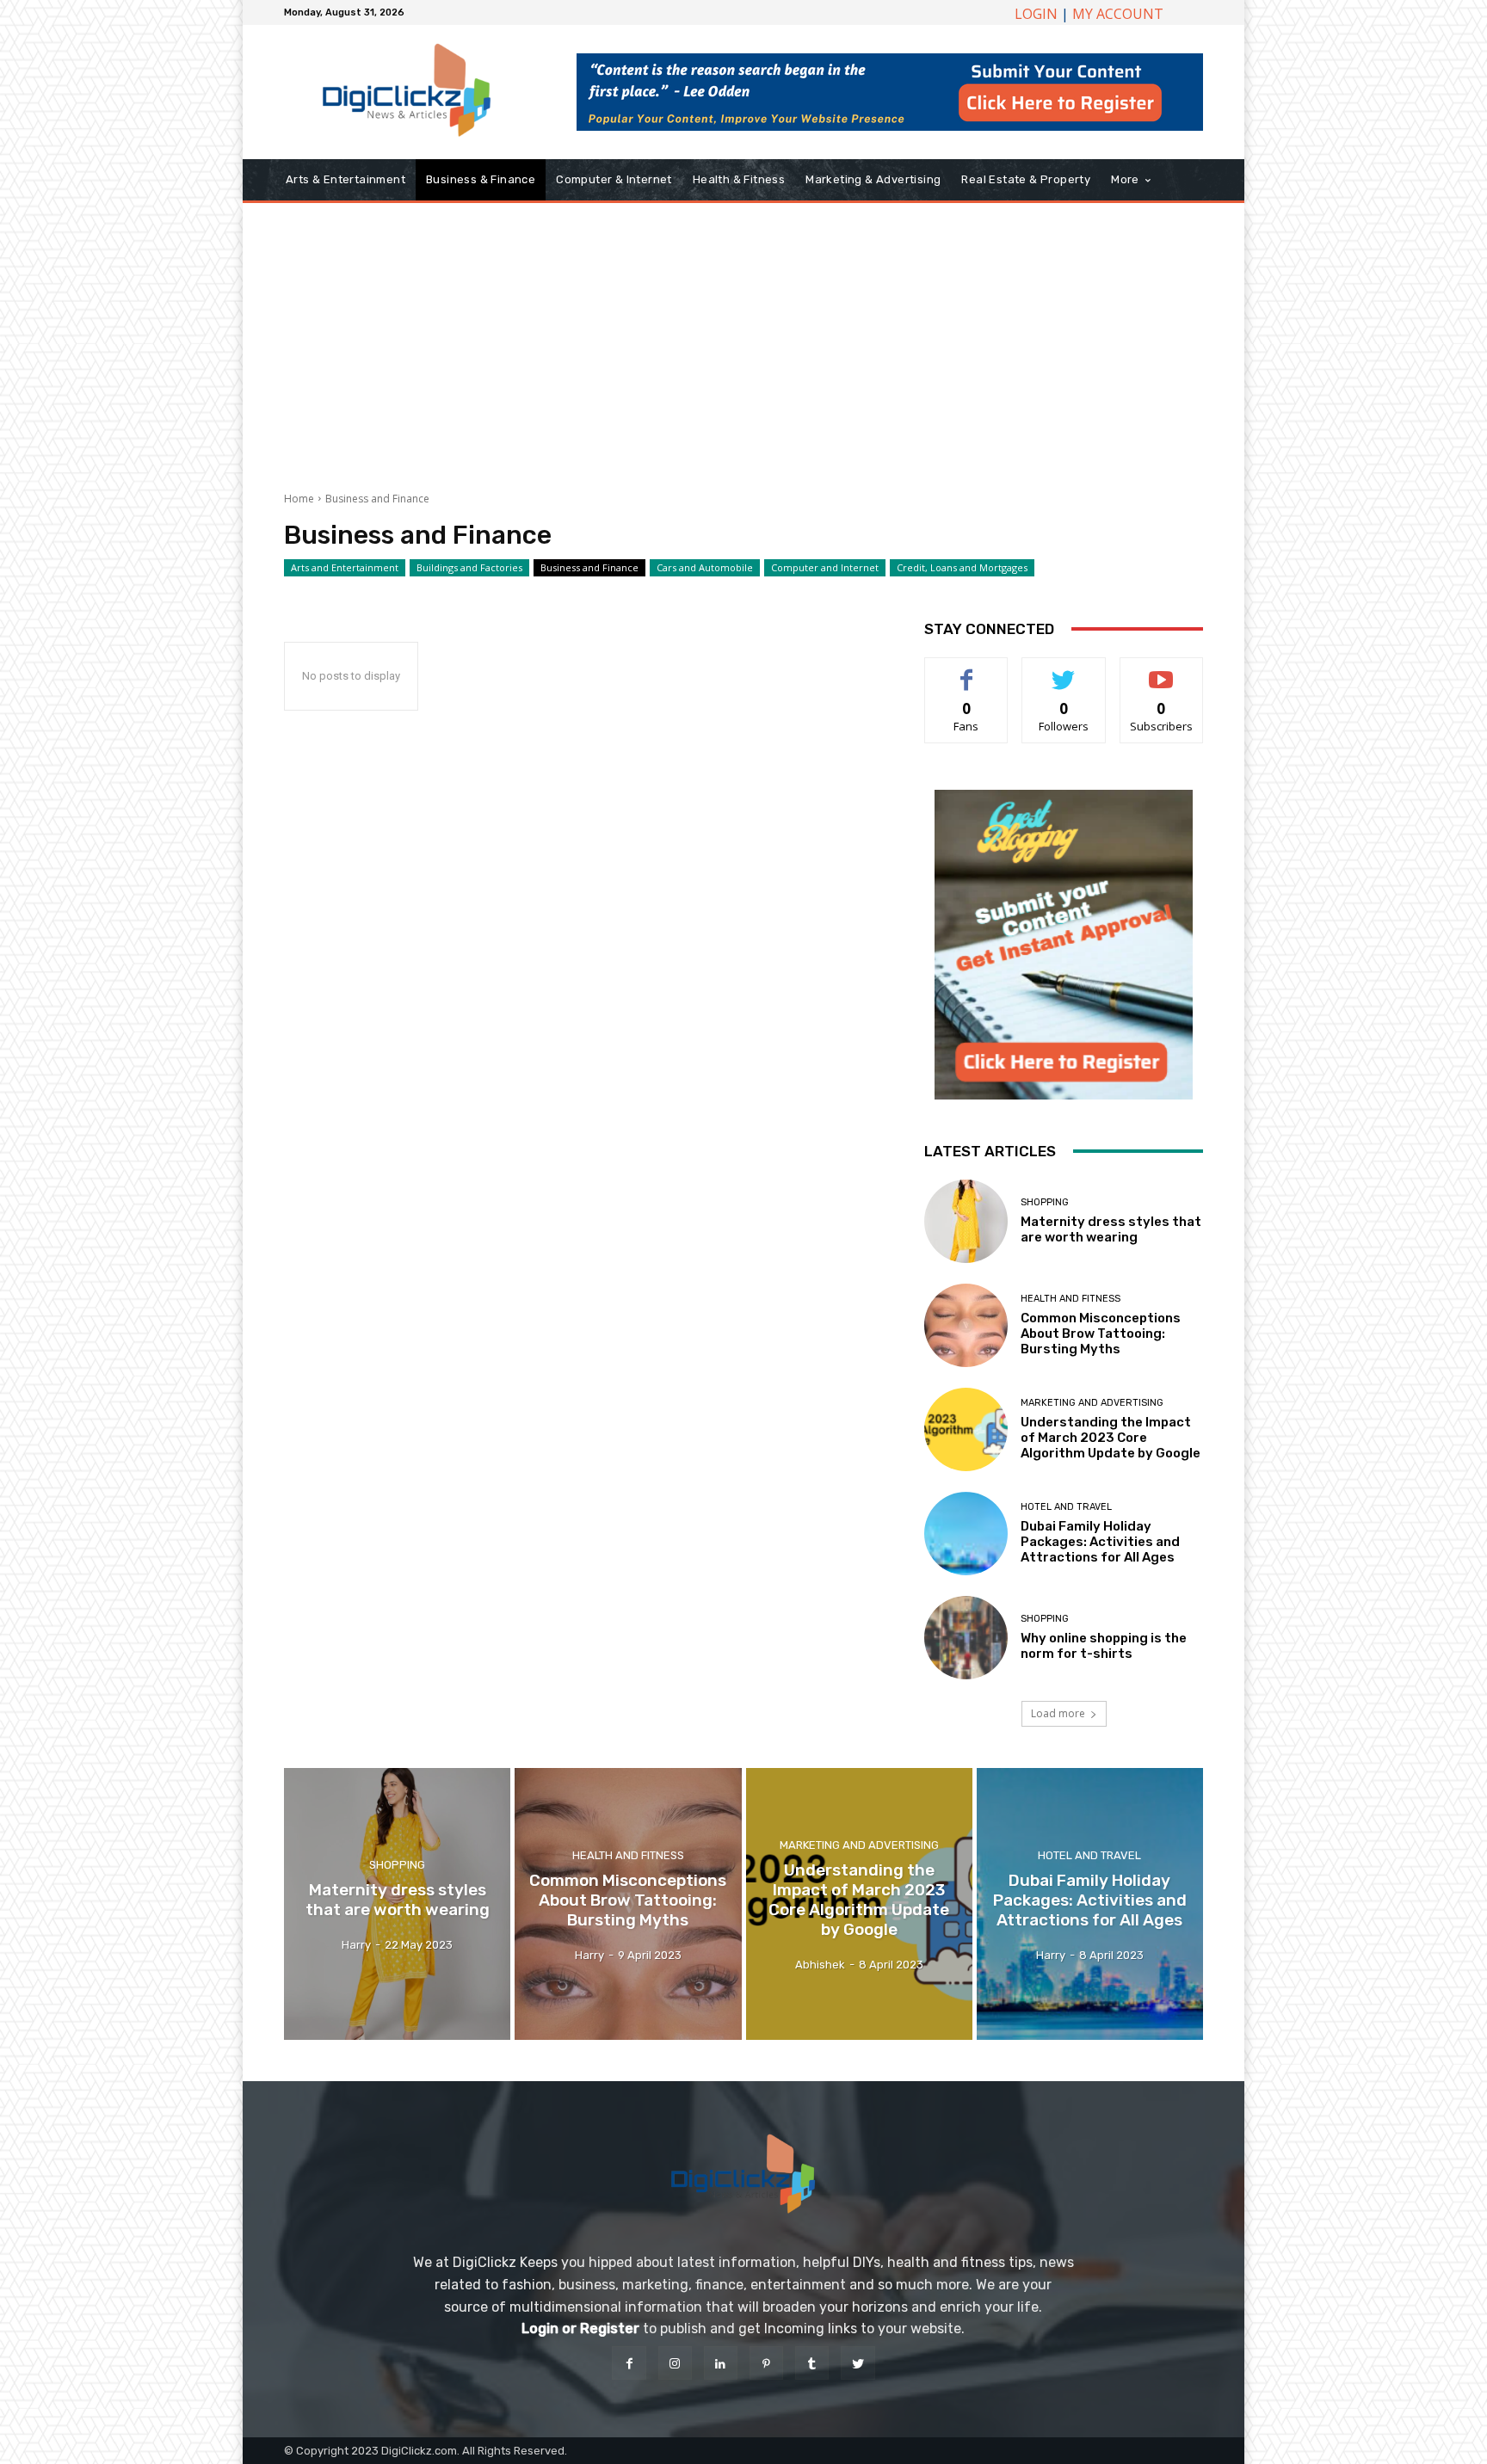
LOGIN (1036, 14)
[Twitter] (858, 2363)
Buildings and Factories (469, 567)
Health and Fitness (1071, 1299)
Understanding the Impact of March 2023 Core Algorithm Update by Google (1111, 1438)
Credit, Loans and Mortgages (962, 567)
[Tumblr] (812, 2363)
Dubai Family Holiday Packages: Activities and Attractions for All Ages (1100, 1542)
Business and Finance (589, 567)
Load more (1058, 1713)
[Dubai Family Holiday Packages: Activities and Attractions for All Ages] (966, 1534)
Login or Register (580, 2328)
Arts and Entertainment (345, 567)
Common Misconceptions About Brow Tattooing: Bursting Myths (1101, 1334)
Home (299, 499)
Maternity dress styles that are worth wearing (1111, 1229)
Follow (1064, 671)
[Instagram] (675, 2363)
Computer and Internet (825, 567)
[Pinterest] (766, 2363)
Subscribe (1162, 671)
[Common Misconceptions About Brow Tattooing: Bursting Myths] (966, 1325)
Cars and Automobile (705, 567)
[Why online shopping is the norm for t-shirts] (966, 1638)
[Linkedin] (721, 2363)
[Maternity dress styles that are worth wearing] (966, 1221)
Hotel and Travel (1066, 1507)
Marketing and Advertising (1092, 1403)
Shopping (1045, 1202)
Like (967, 671)
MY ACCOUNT (1118, 14)
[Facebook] (629, 2363)
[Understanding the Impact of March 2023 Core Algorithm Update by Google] (966, 1429)
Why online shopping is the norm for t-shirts (1104, 1646)
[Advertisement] (743, 341)
